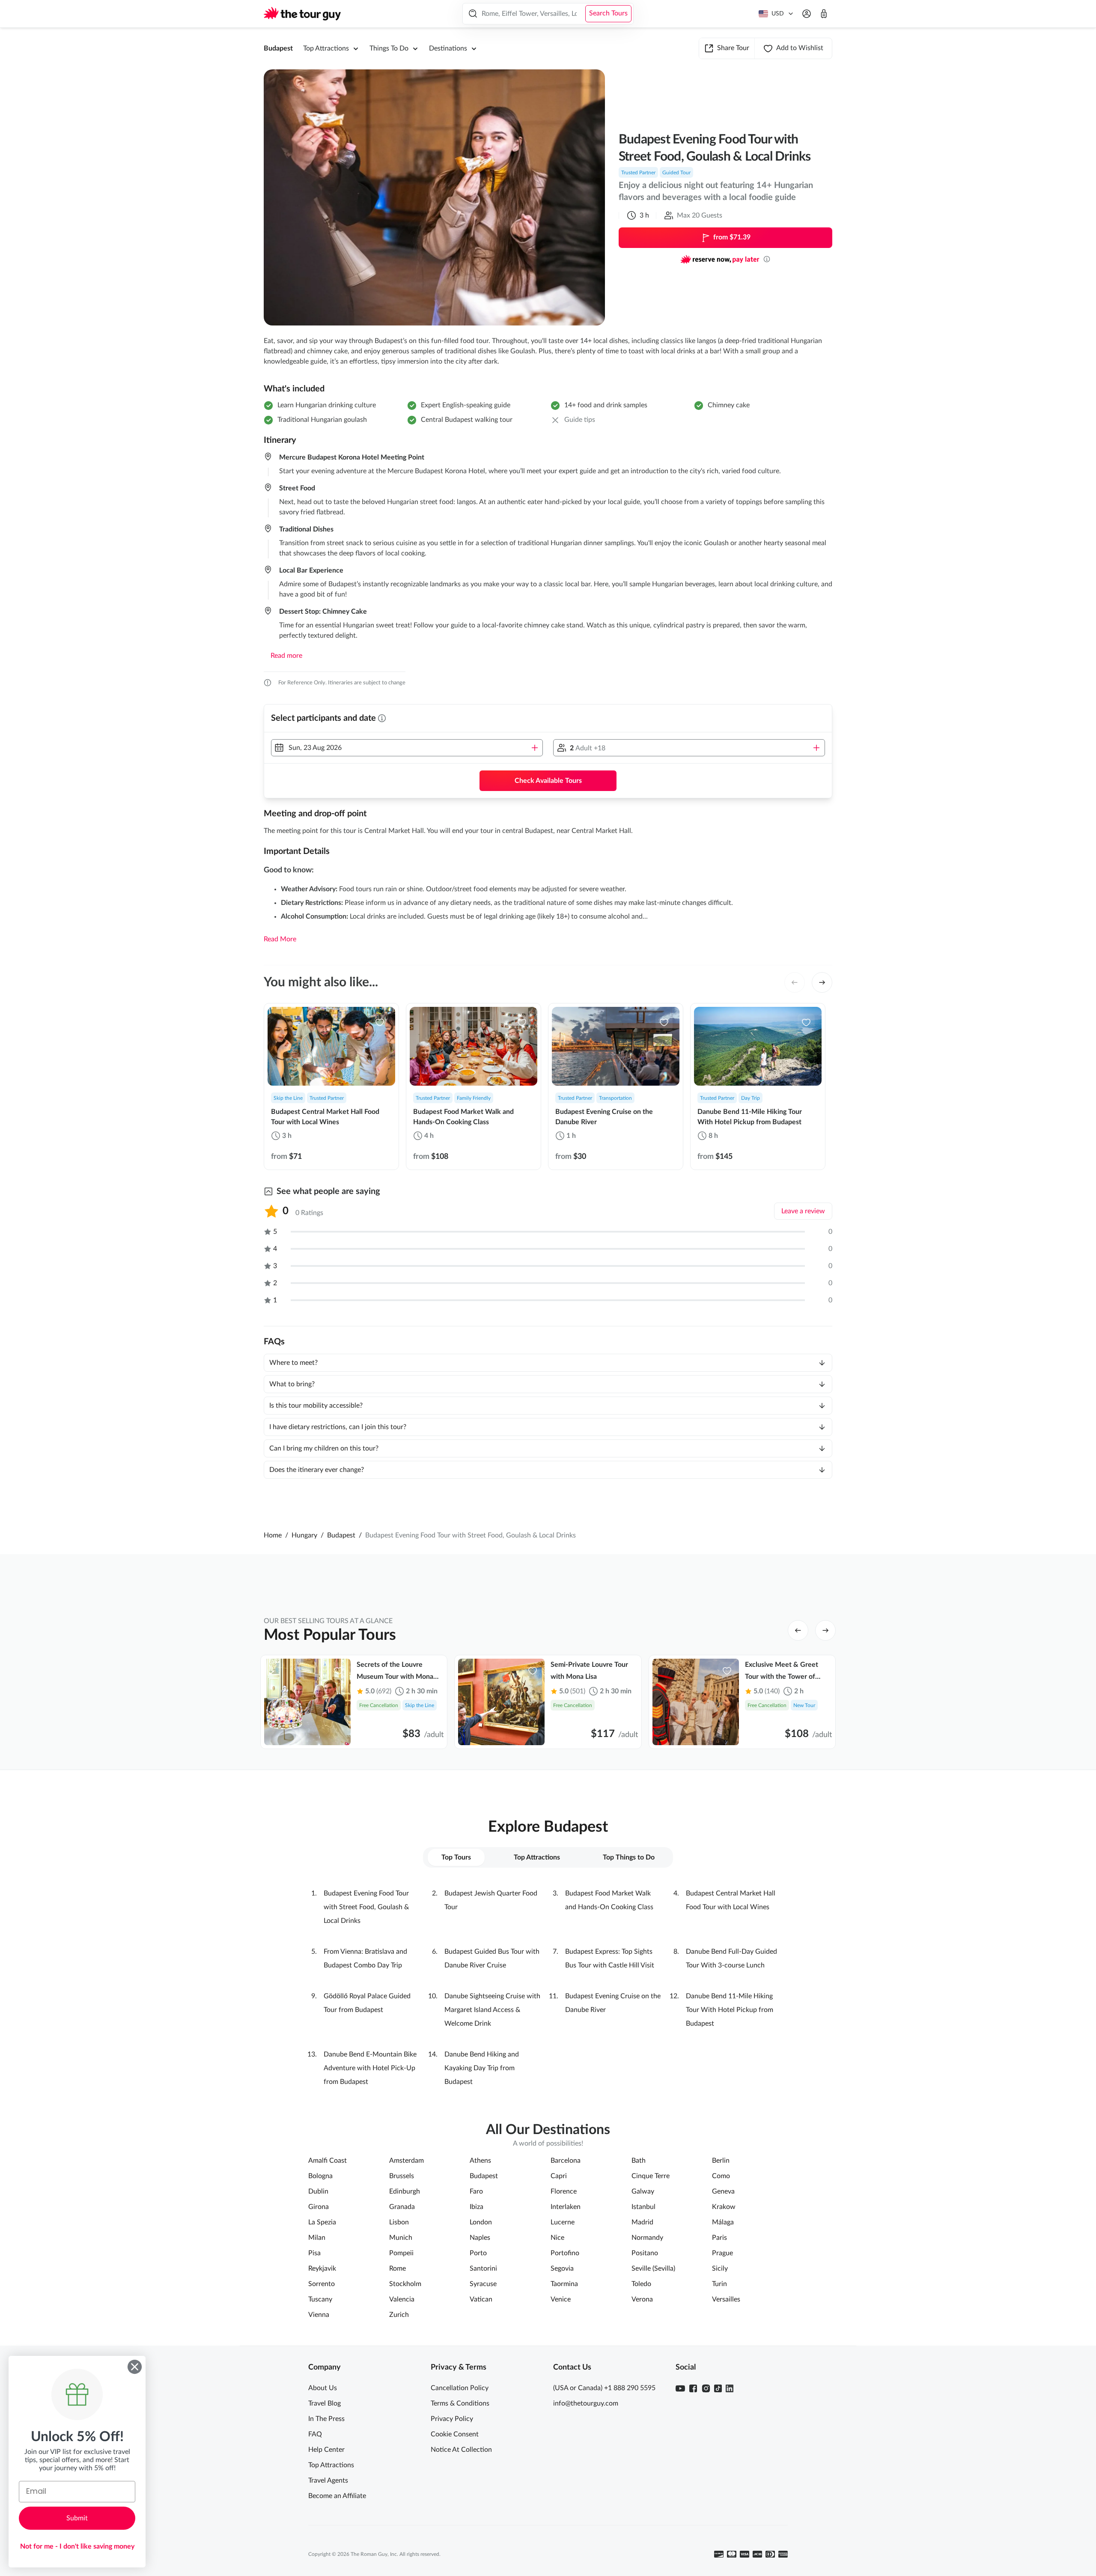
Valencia (402, 2299)
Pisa (314, 2253)
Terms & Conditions (460, 2403)
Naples (480, 2238)
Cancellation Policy (460, 2388)
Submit (77, 2518)
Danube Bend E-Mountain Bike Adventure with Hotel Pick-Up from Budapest (370, 2068)
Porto (478, 2253)
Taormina (564, 2284)
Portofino (565, 2253)
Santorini (483, 2269)
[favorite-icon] (380, 1022)
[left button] (795, 982)
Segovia (562, 2269)
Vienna (319, 2315)
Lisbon (399, 2222)
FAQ (315, 2434)
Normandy (647, 2238)
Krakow (724, 2207)
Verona (642, 2299)
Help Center (326, 2450)
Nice (557, 2238)
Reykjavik (322, 2269)
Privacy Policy (452, 2419)
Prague (722, 2253)
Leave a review (803, 1211)
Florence (564, 2191)
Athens (480, 2161)
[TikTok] (718, 2388)
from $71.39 (732, 237)
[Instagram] (706, 2388)
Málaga (723, 2222)
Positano (645, 2253)
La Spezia (322, 2222)
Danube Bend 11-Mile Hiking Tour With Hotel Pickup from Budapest (730, 2010)
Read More (280, 939)
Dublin (318, 2191)
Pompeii (401, 2253)
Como (721, 2176)
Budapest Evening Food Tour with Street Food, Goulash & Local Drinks (366, 1907)
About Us (323, 2388)
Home (273, 1535)
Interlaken (566, 2207)
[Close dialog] (135, 2367)
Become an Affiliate (337, 2496)
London (481, 2222)
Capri (559, 2176)
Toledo (641, 2284)
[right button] (822, 982)
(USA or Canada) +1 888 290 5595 (604, 2388)
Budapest (278, 48)
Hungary (304, 1535)
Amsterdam (407, 2161)
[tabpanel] (548, 1988)
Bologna (320, 2176)
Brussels (402, 2176)
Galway (643, 2191)
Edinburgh (405, 2191)
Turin (719, 2284)
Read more (286, 656)
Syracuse (483, 2284)
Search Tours (608, 13)
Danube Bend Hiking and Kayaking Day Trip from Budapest (482, 2068)
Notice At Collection (461, 2450)
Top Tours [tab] (456, 1857)
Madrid (642, 2222)
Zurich (399, 2315)
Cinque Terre (651, 2176)
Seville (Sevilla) (653, 2269)
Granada (402, 2207)
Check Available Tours (548, 781)
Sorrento (322, 2284)
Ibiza (477, 2207)
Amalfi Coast (328, 2161)
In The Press (326, 2419)
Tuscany (320, 2299)
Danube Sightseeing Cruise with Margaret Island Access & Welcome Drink (492, 2010)
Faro (476, 2191)
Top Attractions (331, 2465)
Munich (401, 2238)
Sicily (720, 2269)
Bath (639, 2161)
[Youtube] (680, 2388)
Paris (719, 2238)
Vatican (481, 2299)
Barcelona (566, 2161)
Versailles (726, 2299)
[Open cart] (824, 14)
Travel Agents (328, 2480)
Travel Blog (325, 2403)
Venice (561, 2299)
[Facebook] (693, 2388)
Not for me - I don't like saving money (77, 2546)
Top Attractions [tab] (537, 1857)
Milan (317, 2238)
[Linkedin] (730, 2388)
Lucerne (563, 2222)
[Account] (807, 14)
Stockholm (405, 2284)
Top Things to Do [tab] (629, 1857)
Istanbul (643, 2207)
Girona (319, 2207)
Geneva (723, 2191)
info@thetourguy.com (586, 2403)
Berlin (721, 2161)
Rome (398, 2269)
